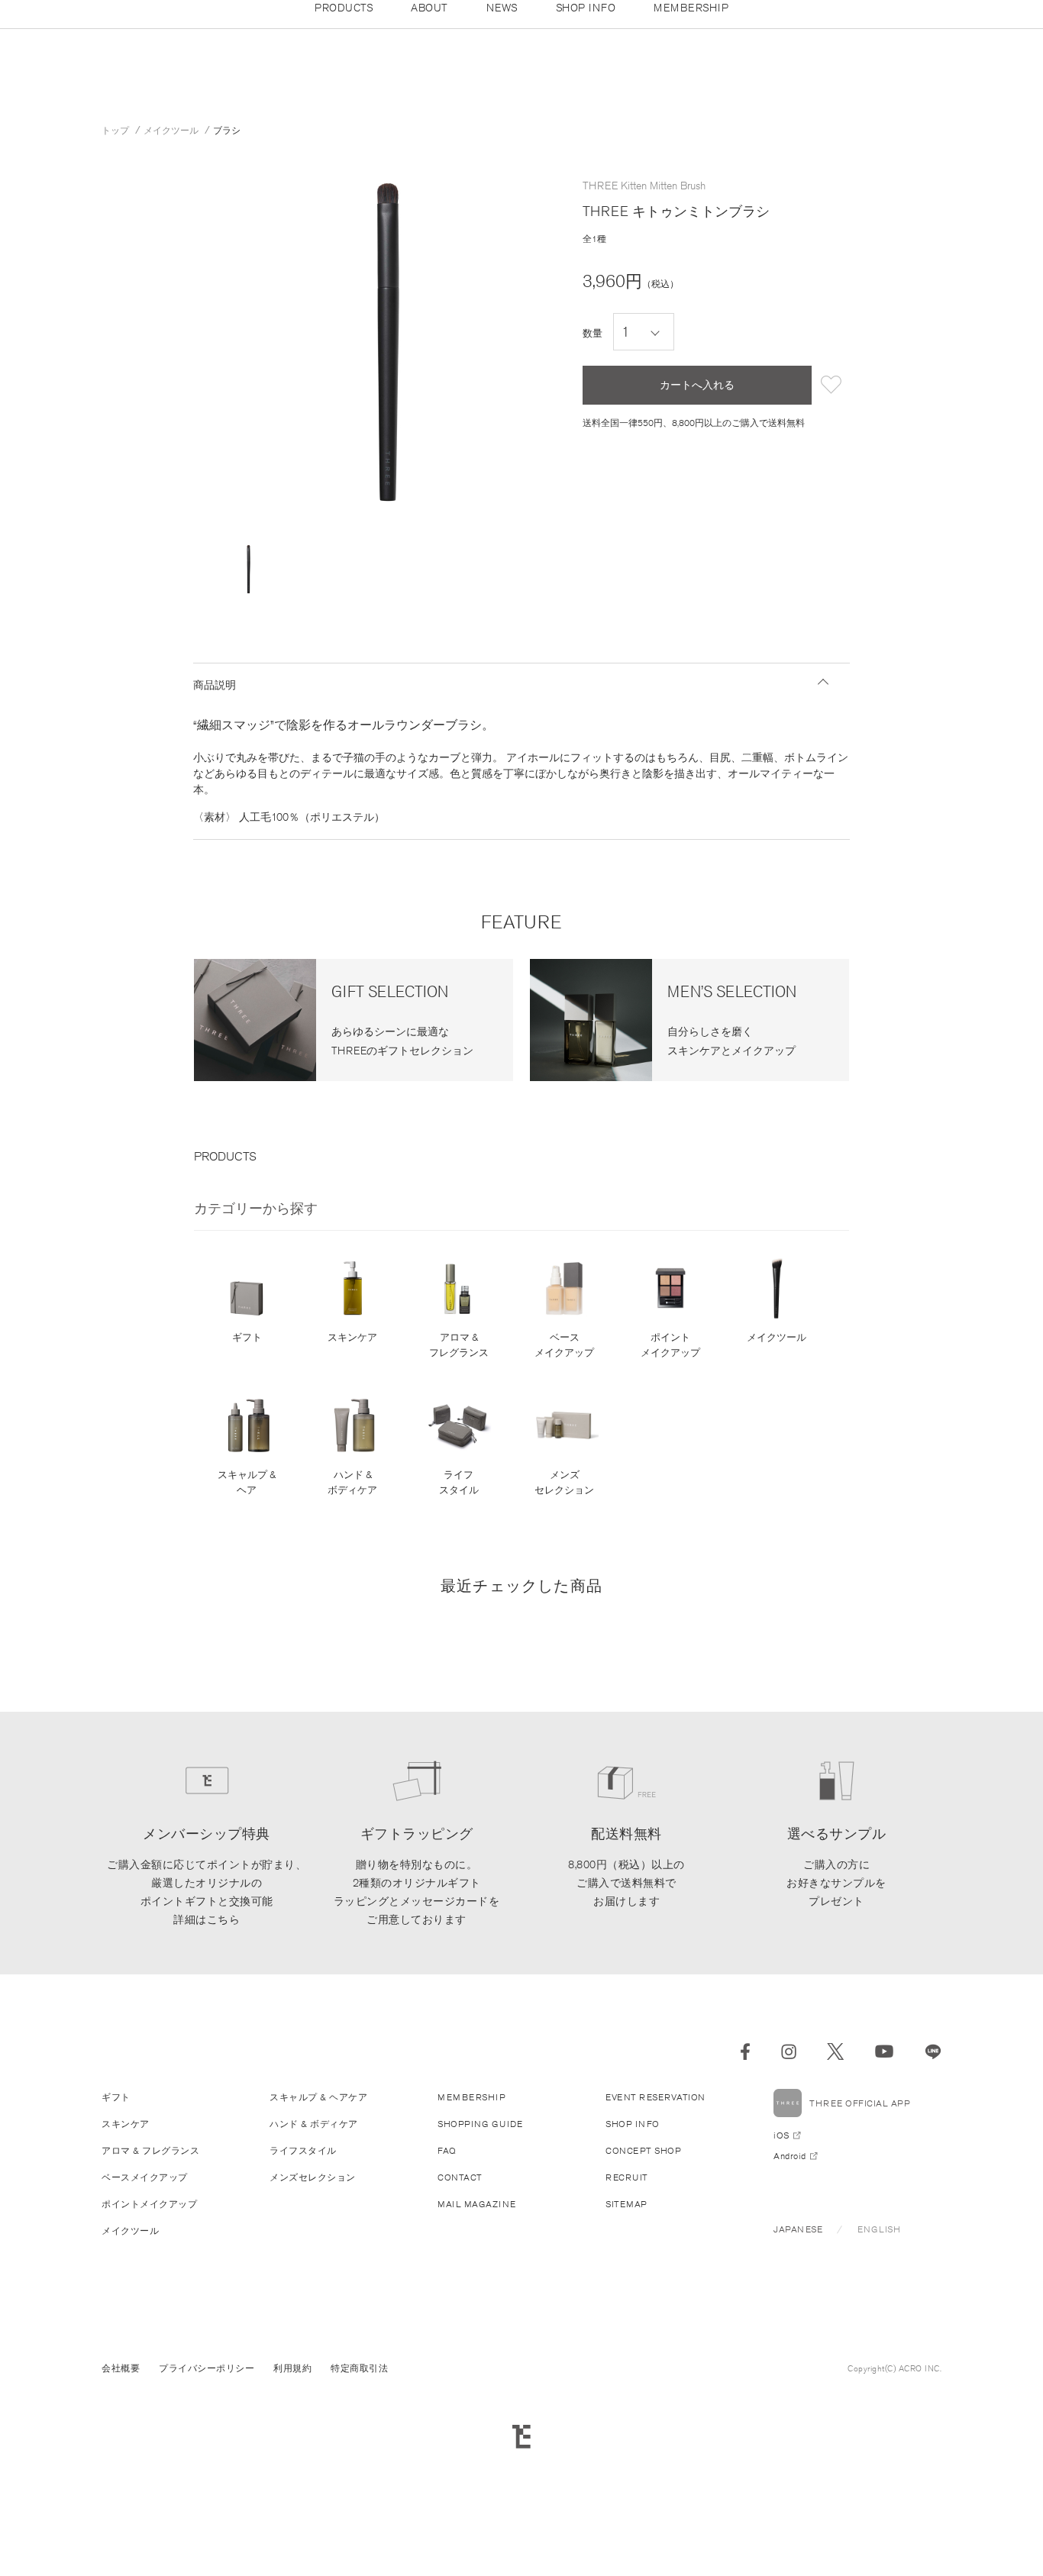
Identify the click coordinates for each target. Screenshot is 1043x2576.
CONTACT (460, 2177)
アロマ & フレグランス (459, 1345)
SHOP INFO (633, 2124)
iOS (781, 2135)
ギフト (247, 1337)
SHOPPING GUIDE (480, 2124)
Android (790, 2156)
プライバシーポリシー (207, 2368)
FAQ (447, 2150)
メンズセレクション (564, 1482)
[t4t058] (249, 569)
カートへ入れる (697, 385)
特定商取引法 (359, 2368)
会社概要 (121, 2368)
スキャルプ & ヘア (247, 1482)
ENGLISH (879, 2229)
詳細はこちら (207, 1919)
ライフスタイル (459, 1482)
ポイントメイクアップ (670, 1345)
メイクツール (777, 1337)
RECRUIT (627, 2177)
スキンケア (352, 1337)
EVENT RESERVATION (656, 2097)
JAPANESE (798, 2229)
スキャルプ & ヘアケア (318, 2097)
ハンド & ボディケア (352, 1482)
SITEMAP (626, 2204)
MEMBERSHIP (471, 2097)
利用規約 (292, 2368)
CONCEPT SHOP (643, 2150)
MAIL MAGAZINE (477, 2204)
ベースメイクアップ (564, 1345)
